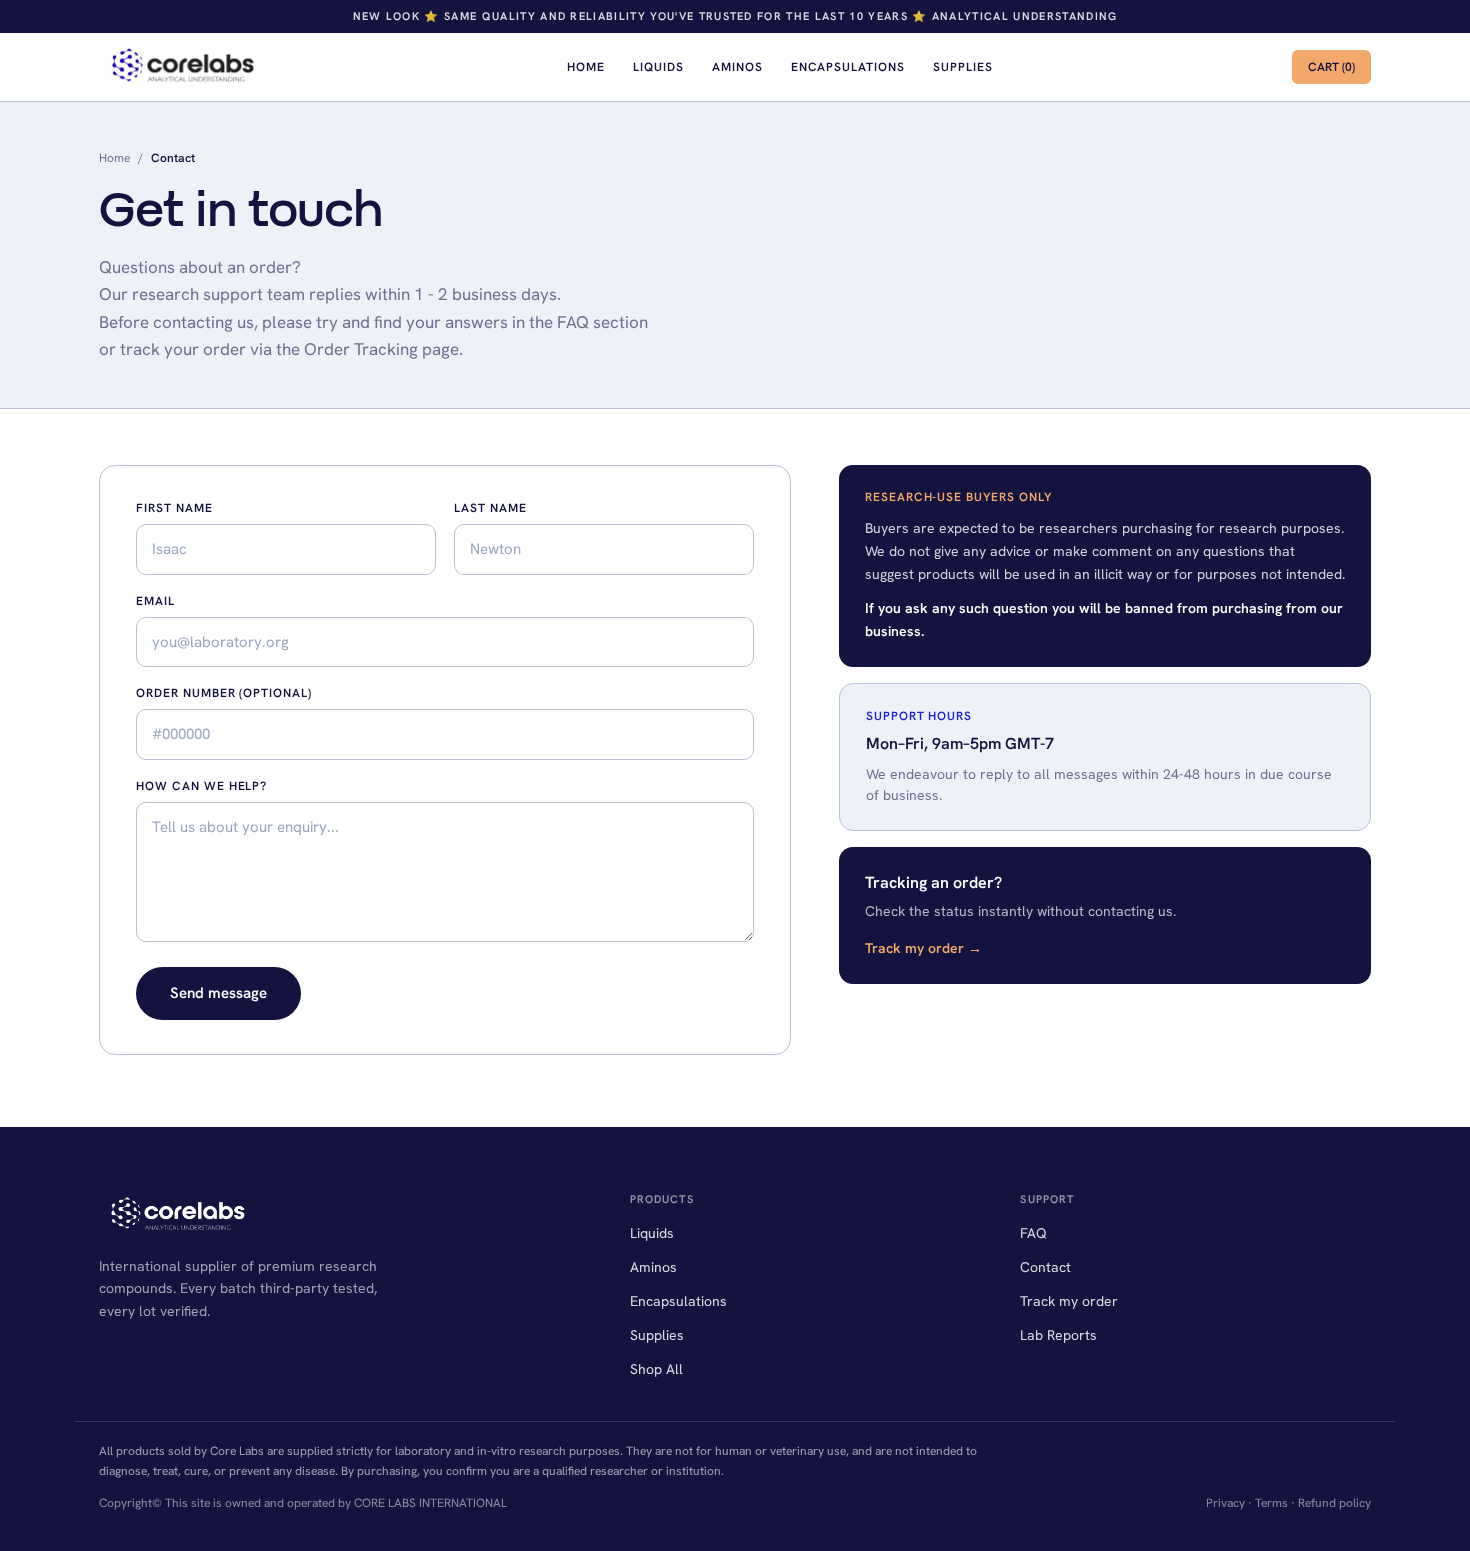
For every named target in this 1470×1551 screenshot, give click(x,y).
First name (174, 508)
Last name (490, 508)
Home (586, 67)
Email (155, 601)
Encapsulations (848, 67)
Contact (1045, 1267)
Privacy (1225, 1503)
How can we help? (201, 786)
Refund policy (1334, 1503)
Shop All (656, 1369)
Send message (218, 993)
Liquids (658, 67)
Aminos (737, 67)
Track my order (1069, 1301)
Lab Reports (1058, 1335)
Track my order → (923, 948)
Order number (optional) (224, 693)
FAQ (1033, 1233)
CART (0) (1331, 67)
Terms (1271, 1503)
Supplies (963, 67)
